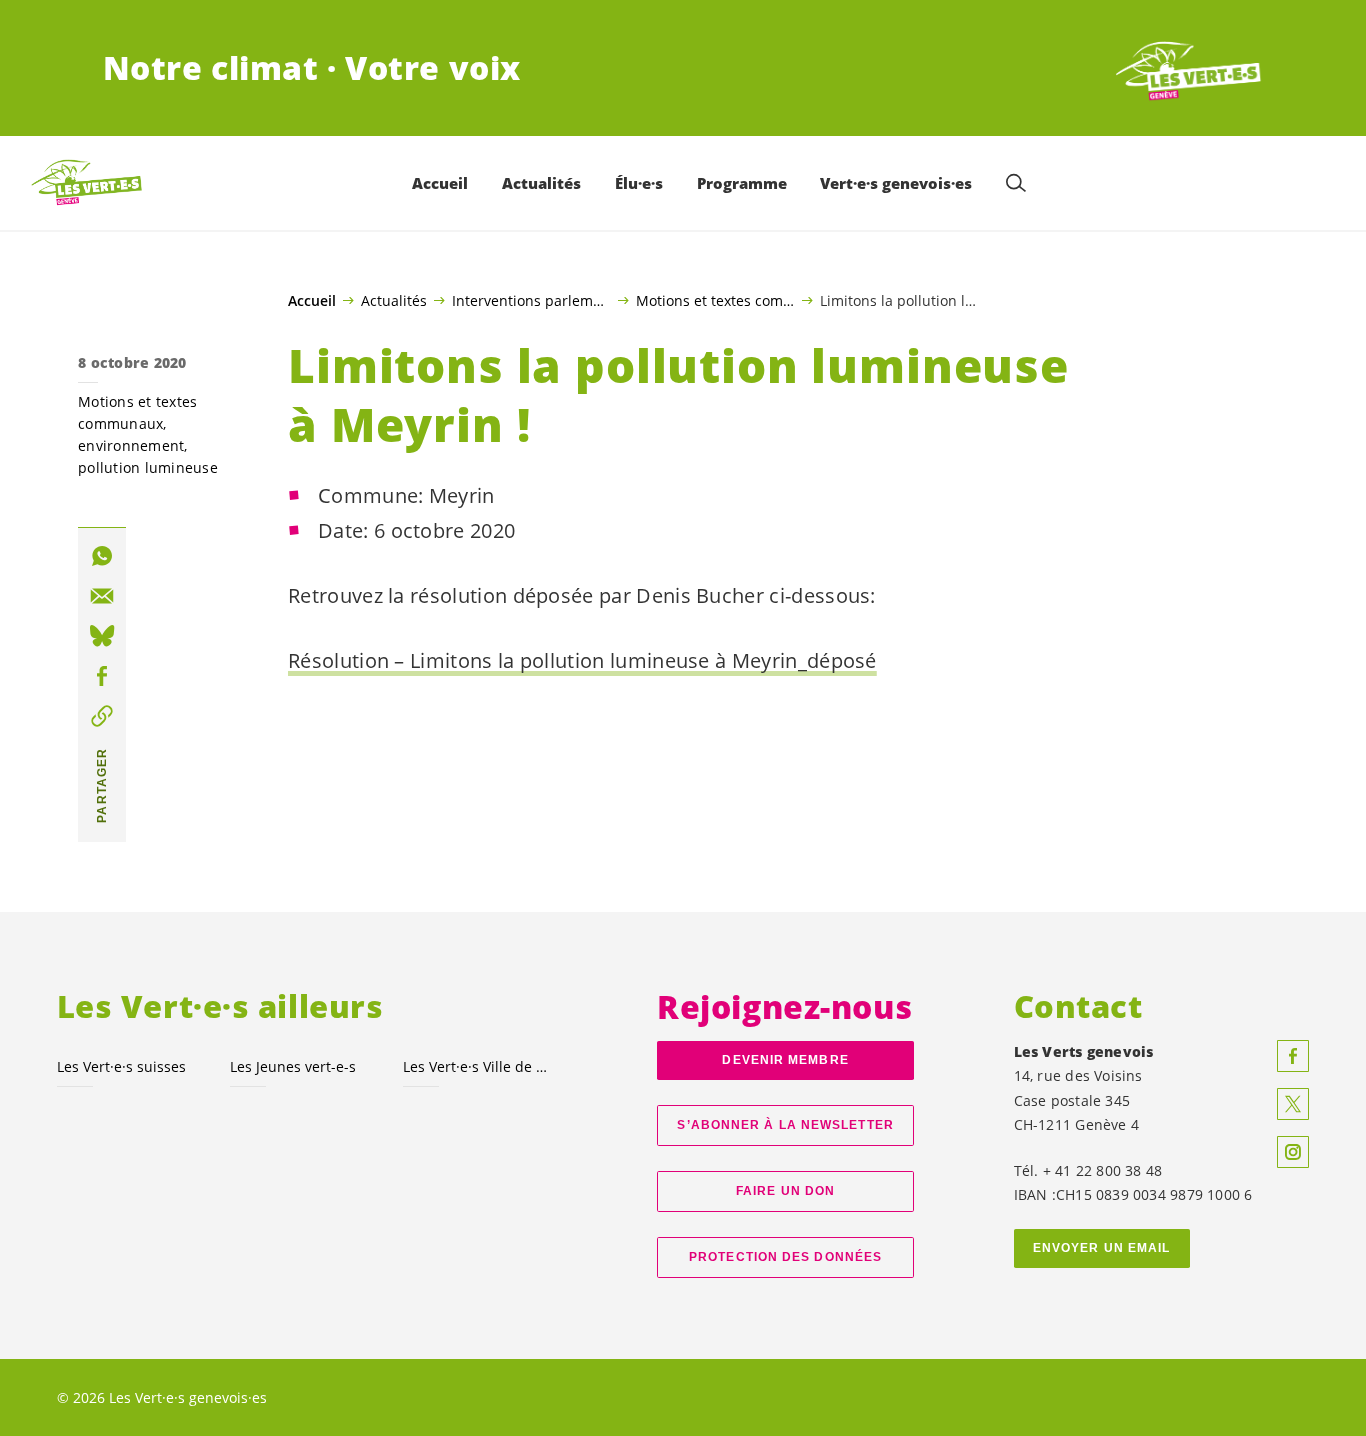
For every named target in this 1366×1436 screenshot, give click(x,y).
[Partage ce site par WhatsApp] (102, 556)
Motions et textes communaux (715, 300)
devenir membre (785, 1060)
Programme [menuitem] (742, 183)
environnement (131, 445)
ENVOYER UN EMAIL (1102, 1248)
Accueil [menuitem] (440, 183)
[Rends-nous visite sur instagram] (1293, 1152)
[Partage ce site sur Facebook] (102, 676)
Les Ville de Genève (477, 1066)
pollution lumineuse (148, 467)
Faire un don (785, 1191)
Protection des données (785, 1257)
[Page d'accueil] (1189, 68)
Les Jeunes (293, 1066)
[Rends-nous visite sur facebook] (1293, 1056)
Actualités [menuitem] (541, 183)
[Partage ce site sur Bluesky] (102, 636)
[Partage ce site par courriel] (102, 596)
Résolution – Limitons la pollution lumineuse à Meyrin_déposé (582, 660)
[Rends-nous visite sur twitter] (1293, 1104)
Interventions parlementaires (531, 300)
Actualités (394, 300)
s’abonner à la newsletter (785, 1125)
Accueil (312, 301)
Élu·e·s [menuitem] (639, 183)
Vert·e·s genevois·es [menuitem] (896, 183)
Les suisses (121, 1066)
